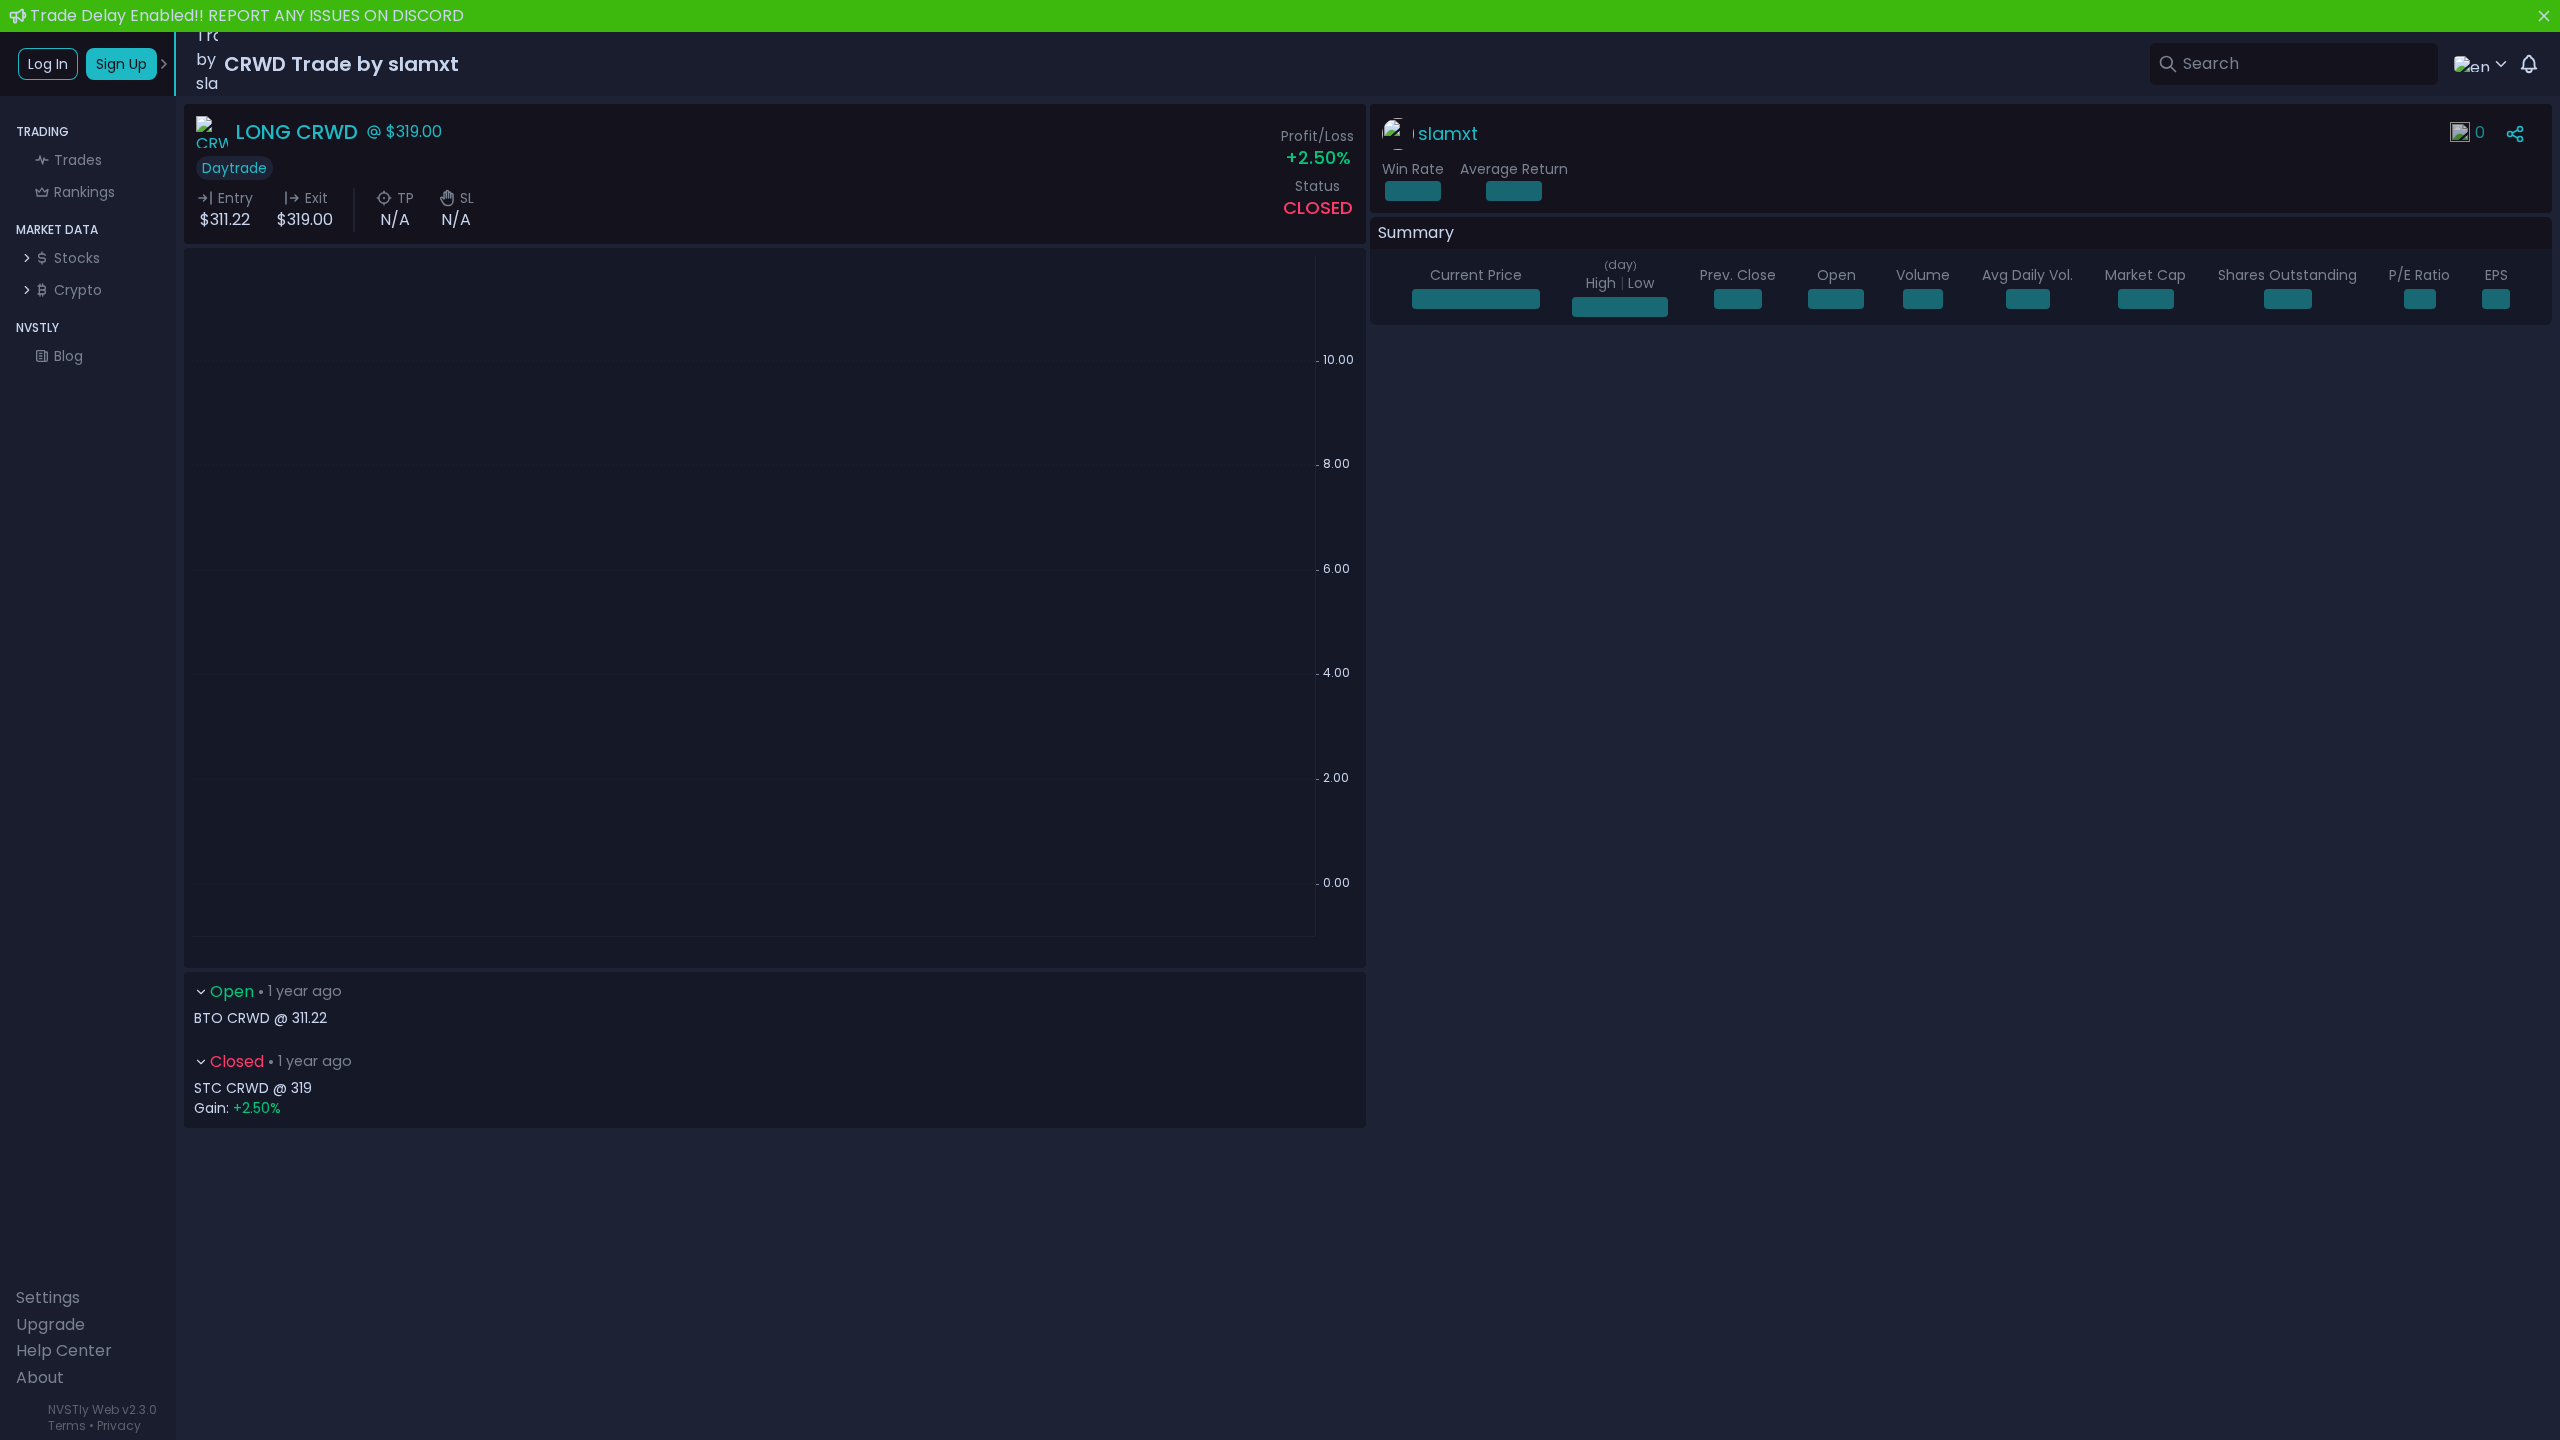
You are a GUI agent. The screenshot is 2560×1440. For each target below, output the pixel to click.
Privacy (119, 1425)
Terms (67, 1425)
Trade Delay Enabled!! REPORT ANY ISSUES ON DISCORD (247, 15)
